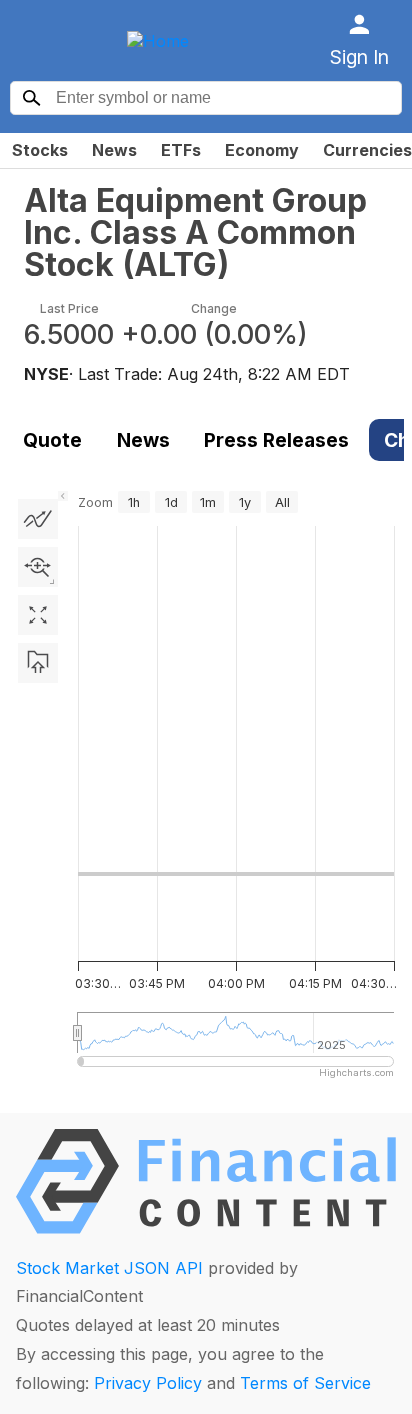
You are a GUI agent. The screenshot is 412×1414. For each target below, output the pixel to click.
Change (214, 308)
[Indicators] (38, 519)
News (114, 150)
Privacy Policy (148, 1383)
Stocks (40, 150)
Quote (52, 440)
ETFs (181, 150)
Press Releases (276, 440)
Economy (262, 150)
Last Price (69, 308)
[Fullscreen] (38, 615)
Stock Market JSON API (109, 1268)
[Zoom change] (38, 567)
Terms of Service (305, 1383)
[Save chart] (38, 663)
